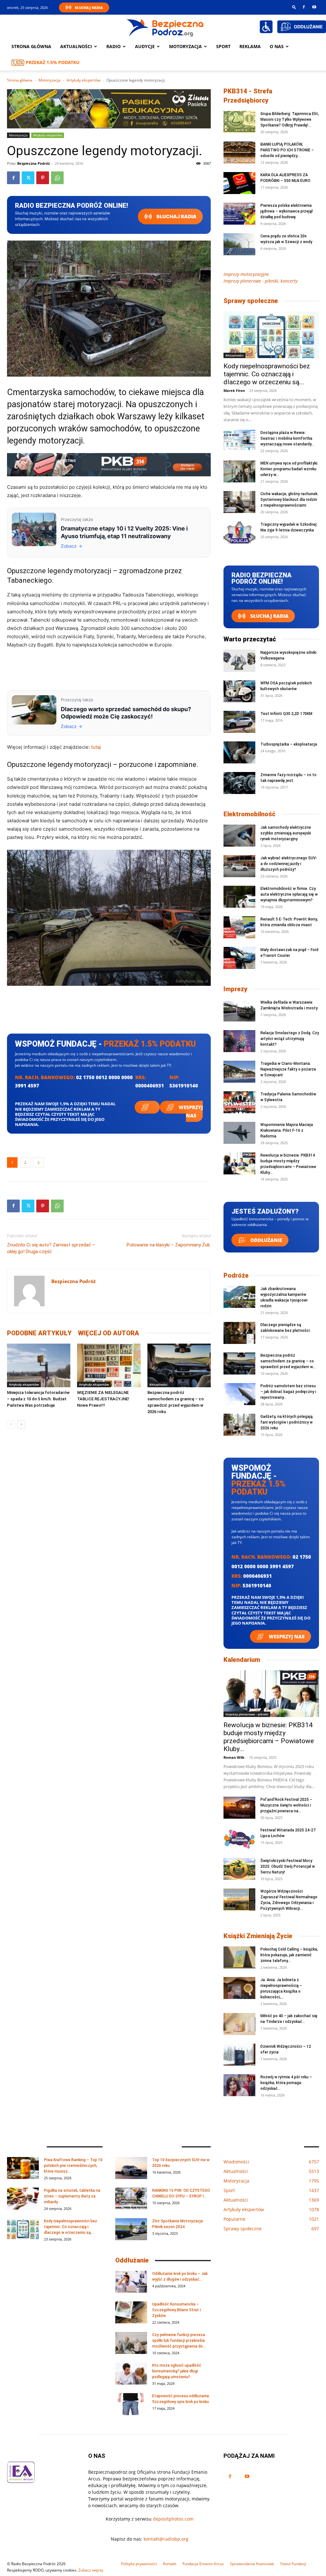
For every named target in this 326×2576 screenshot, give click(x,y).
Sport (223, 46)
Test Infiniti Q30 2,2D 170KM (286, 714)
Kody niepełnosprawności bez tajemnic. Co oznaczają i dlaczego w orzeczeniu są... (267, 374)
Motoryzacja (50, 80)
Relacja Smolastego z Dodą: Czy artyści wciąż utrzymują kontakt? (290, 1039)
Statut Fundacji (293, 2564)
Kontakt (170, 2564)
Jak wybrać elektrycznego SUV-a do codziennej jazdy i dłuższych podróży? (289, 864)
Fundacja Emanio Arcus (203, 2564)
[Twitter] (28, 178)
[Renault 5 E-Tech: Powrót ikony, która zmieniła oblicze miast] (239, 927)
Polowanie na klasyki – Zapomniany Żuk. (169, 1245)
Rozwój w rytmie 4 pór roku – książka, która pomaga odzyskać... (286, 2083)
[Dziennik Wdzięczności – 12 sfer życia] (239, 2055)
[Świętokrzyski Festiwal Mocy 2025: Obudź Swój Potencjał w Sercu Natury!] (239, 1869)
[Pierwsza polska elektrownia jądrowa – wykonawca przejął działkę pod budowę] (239, 214)
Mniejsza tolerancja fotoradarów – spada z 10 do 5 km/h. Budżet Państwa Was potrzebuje (38, 1399)
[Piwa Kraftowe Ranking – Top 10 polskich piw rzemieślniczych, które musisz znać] (23, 2168)
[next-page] (21, 1424)
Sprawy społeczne (251, 301)
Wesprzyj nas (190, 1111)
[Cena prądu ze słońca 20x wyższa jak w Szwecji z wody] (239, 244)
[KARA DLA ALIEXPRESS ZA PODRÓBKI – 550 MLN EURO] (239, 183)
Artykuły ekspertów (83, 80)
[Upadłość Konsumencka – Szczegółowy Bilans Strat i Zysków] (131, 2312)
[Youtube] (314, 7)
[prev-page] (11, 1424)
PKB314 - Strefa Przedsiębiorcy (248, 96)
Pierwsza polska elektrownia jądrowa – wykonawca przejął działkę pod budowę (287, 211)
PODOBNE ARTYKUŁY (39, 1333)
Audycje (145, 46)
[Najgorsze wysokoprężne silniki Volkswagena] (239, 661)
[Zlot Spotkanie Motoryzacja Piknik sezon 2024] (131, 2229)
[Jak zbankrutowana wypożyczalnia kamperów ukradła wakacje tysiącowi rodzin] (239, 1297)
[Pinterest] (43, 178)
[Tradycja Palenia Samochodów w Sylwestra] (239, 1102)
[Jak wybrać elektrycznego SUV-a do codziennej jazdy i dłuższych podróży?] (239, 866)
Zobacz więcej (91, 2570)
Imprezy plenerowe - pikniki (247, 1714)
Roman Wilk (234, 1757)
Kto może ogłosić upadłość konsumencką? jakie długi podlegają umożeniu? (177, 2371)
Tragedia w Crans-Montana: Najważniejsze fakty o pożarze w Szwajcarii (288, 1069)
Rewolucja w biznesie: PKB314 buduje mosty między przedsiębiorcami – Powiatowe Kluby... (269, 1737)
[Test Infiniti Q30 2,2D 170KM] (239, 722)
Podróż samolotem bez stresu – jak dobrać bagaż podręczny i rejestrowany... (288, 1392)
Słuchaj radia (176, 216)
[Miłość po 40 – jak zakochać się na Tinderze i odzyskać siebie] (239, 2024)
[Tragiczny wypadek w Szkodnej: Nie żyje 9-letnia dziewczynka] (239, 533)
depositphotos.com (173, 2519)
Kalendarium (242, 1660)
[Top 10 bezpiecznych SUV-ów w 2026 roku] (131, 2168)
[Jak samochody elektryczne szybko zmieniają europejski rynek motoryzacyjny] (239, 836)
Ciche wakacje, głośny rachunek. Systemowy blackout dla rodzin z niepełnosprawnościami (289, 500)
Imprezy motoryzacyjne (246, 274)
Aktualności (76, 46)
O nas (277, 46)
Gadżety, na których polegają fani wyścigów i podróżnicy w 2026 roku (287, 1422)
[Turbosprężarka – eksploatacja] (239, 752)
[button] (294, 7)
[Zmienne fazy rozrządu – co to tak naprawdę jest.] (239, 783)
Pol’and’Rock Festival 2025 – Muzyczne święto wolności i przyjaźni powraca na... (286, 1805)
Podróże (236, 1275)
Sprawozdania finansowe (252, 2564)
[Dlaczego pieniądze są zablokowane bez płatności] (239, 1333)
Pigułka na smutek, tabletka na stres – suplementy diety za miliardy (72, 2196)
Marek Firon (234, 390)
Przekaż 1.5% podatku (53, 62)
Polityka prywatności (139, 2564)
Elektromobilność (249, 814)
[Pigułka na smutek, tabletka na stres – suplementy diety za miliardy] (23, 2199)
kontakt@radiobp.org (166, 2539)
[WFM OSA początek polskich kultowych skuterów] (239, 691)
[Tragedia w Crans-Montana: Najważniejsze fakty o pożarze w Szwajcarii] (239, 1072)
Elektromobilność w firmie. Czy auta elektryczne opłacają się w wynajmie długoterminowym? (289, 894)
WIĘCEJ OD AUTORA (109, 1333)
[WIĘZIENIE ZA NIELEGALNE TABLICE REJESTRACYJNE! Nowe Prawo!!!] (109, 1365)
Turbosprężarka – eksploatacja (289, 744)
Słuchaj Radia (89, 7)
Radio (113, 46)
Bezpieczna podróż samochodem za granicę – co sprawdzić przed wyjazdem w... (288, 1361)
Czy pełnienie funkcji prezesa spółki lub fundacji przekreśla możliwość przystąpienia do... (179, 2341)
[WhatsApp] (57, 178)
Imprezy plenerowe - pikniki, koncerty (260, 281)
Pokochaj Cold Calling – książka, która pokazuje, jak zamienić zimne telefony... (289, 1955)
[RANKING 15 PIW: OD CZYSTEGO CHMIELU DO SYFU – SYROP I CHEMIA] (131, 2199)
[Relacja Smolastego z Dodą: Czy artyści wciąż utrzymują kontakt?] (239, 1041)
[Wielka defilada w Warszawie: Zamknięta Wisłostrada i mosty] (239, 1010)
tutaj (96, 747)
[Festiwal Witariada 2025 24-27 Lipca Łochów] (239, 1838)
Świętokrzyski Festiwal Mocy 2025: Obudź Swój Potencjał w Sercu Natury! (288, 1866)
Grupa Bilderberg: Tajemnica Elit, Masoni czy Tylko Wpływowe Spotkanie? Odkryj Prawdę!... (290, 119)
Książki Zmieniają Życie (258, 1936)
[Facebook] (304, 7)
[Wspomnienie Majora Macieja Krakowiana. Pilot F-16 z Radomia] (239, 1133)
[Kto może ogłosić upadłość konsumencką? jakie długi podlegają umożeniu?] (131, 2374)
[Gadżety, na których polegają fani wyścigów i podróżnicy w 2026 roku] (239, 1425)
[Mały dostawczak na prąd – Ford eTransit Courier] (239, 958)
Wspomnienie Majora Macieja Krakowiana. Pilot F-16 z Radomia (287, 1130)
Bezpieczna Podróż (33, 163)
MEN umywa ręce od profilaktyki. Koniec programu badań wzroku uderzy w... (289, 469)
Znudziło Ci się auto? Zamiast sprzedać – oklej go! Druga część (51, 1248)
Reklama (250, 46)
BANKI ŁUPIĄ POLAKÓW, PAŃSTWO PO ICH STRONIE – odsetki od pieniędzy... (287, 150)
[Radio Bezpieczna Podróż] (165, 27)
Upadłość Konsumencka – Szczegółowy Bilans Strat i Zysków (177, 2310)
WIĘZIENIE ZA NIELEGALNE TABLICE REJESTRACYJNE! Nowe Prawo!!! (103, 1399)
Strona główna (31, 46)
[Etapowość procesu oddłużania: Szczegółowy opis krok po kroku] (131, 2404)
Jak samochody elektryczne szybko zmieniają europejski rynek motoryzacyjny (286, 833)
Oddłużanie (266, 1240)
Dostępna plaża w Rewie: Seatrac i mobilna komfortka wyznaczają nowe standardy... (287, 438)
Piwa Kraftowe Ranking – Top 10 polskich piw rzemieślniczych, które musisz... (73, 2166)
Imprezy (235, 989)
